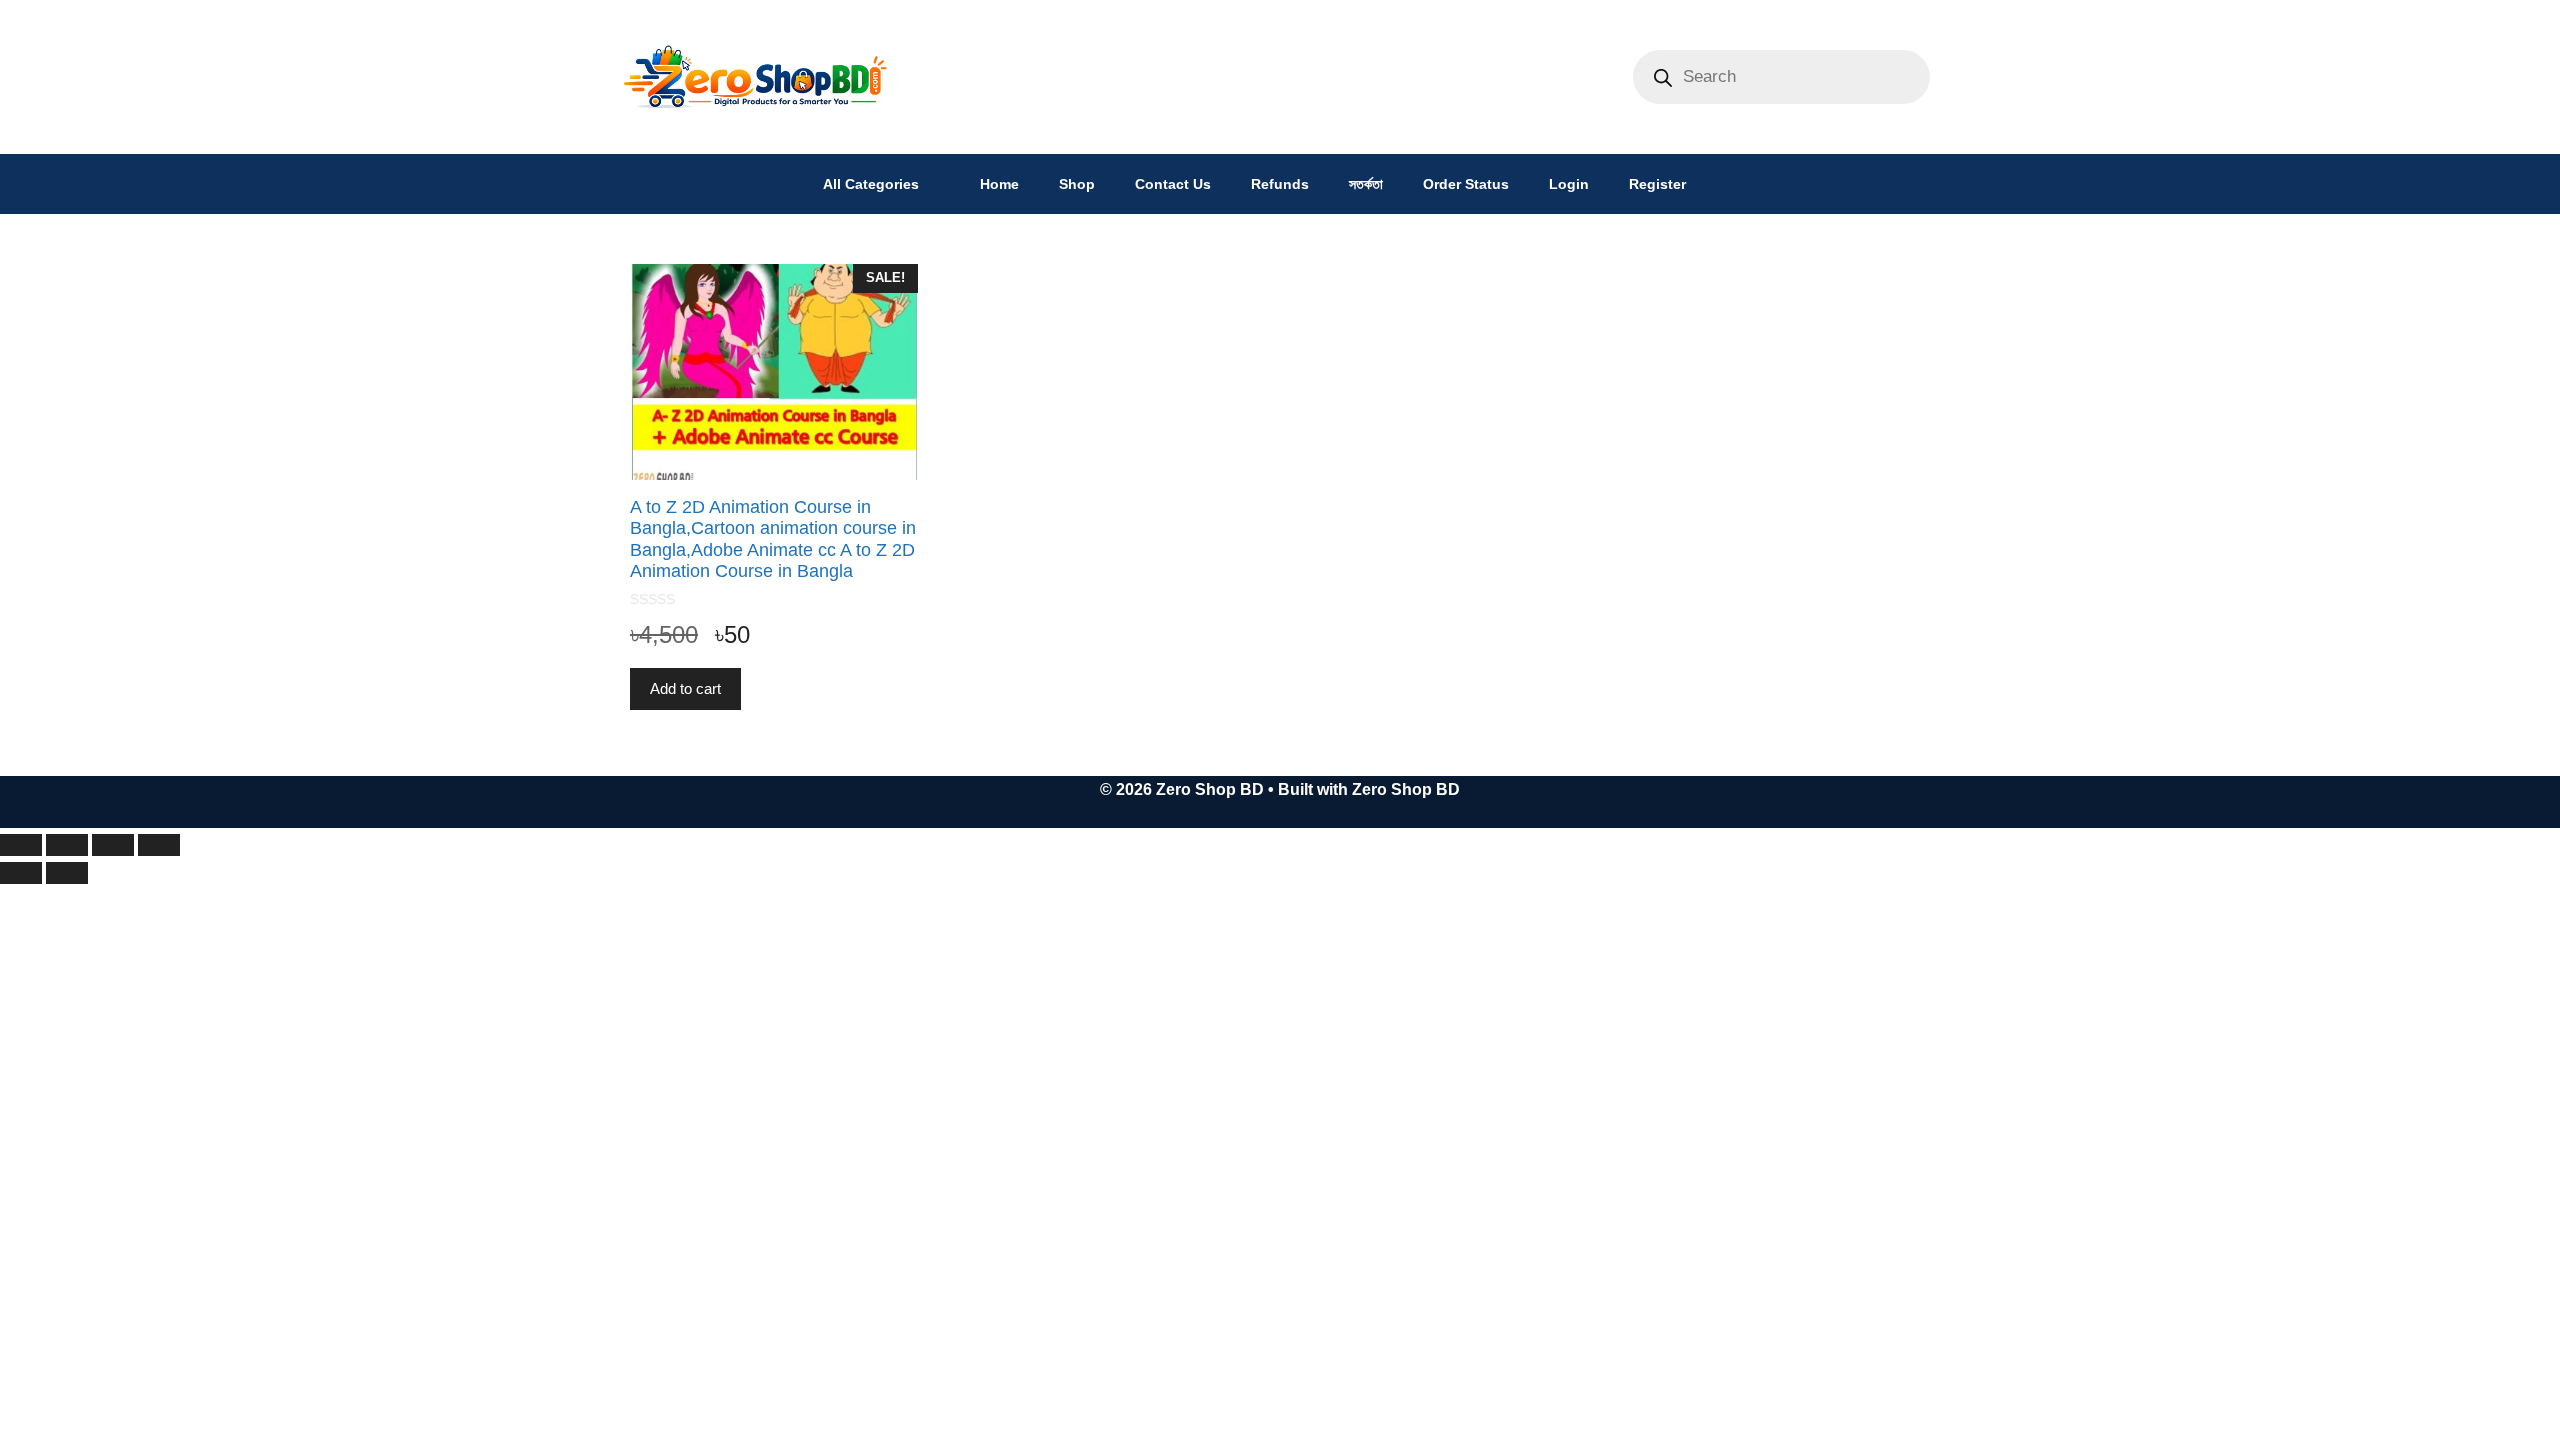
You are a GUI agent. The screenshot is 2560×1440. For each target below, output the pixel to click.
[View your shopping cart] (1731, 184)
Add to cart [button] (685, 688)
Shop (1077, 184)
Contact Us (1173, 184)
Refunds (1280, 184)
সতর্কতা (1366, 184)
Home (999, 184)
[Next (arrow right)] (67, 873)
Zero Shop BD (1406, 789)
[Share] (113, 845)
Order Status (1466, 184)
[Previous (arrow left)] (21, 873)
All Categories (871, 184)
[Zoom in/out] (21, 845)
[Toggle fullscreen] (67, 845)
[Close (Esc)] (159, 845)
